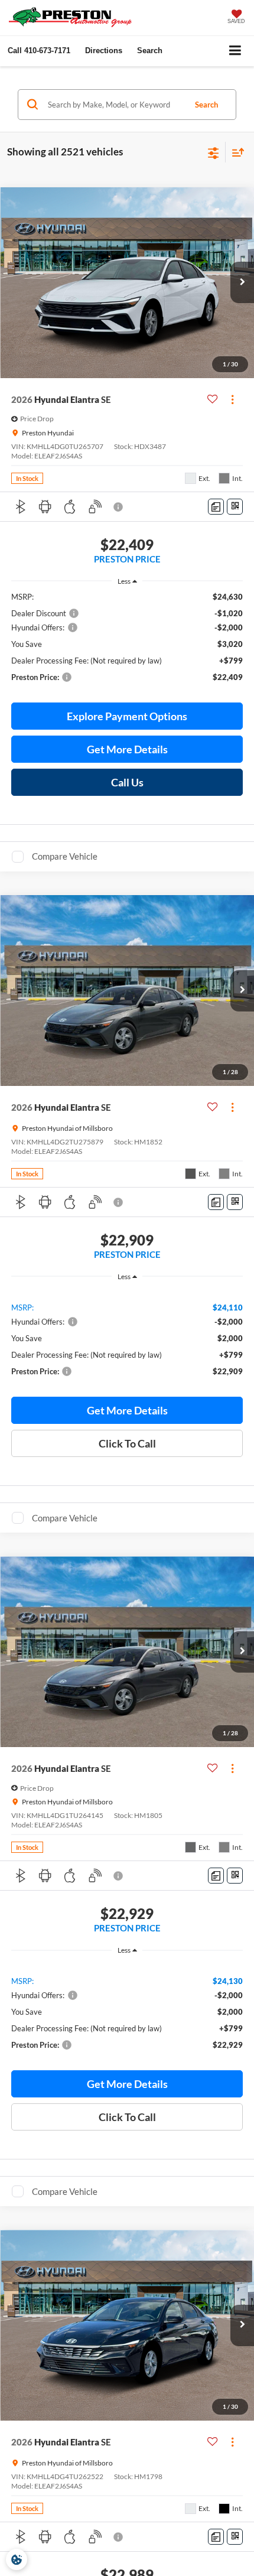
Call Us (127, 782)
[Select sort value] (235, 152)
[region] (127, 642)
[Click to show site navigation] (235, 51)
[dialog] (17, 2559)
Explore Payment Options (127, 716)
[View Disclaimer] (119, 507)
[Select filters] (214, 152)
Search (206, 105)
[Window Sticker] (235, 507)
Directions (104, 51)
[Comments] (216, 507)
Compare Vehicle (65, 856)
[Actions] (232, 400)
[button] (39, 51)
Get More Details (127, 749)
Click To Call (127, 1443)
